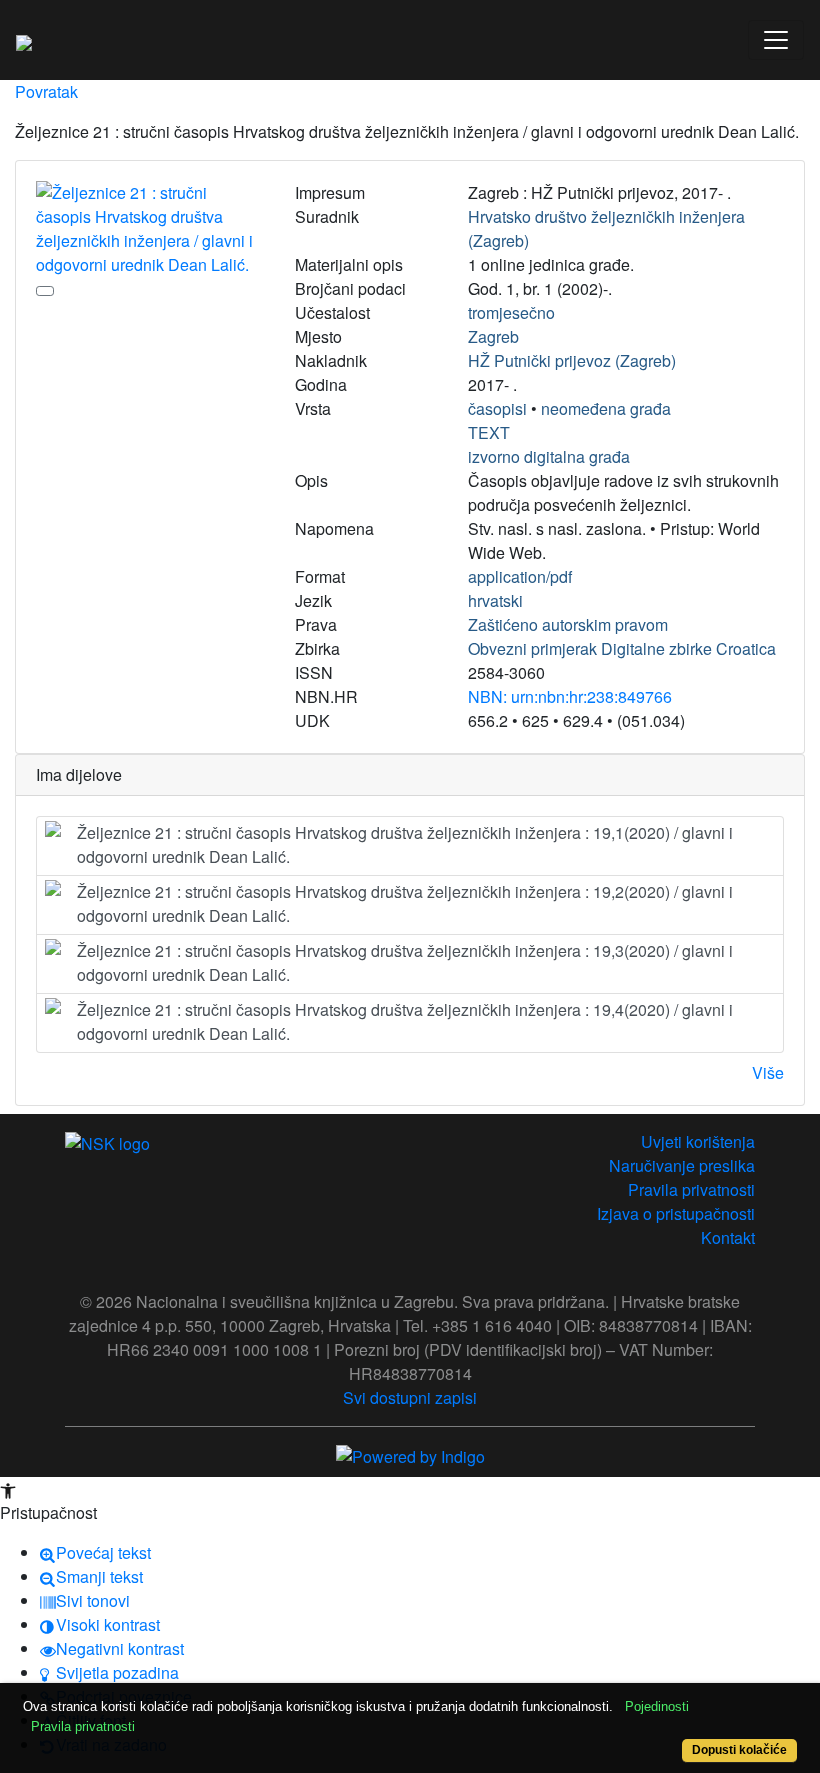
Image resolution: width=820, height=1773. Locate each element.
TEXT (489, 432)
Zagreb (493, 336)
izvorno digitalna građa (549, 456)
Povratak (46, 91)
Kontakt (728, 1237)
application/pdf (520, 576)
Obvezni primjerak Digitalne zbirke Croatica (622, 648)
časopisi (497, 408)
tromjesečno (511, 312)
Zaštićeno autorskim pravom (568, 624)
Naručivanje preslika (682, 1165)
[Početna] (24, 40)
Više (768, 1072)
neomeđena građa (606, 408)
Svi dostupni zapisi (410, 1397)
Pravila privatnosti (691, 1189)
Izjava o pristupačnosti (676, 1213)
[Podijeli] (45, 291)
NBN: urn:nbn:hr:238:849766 (570, 696)
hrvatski (495, 600)
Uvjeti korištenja (698, 1141)
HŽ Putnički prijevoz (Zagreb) (572, 360)
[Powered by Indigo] (410, 1454)
